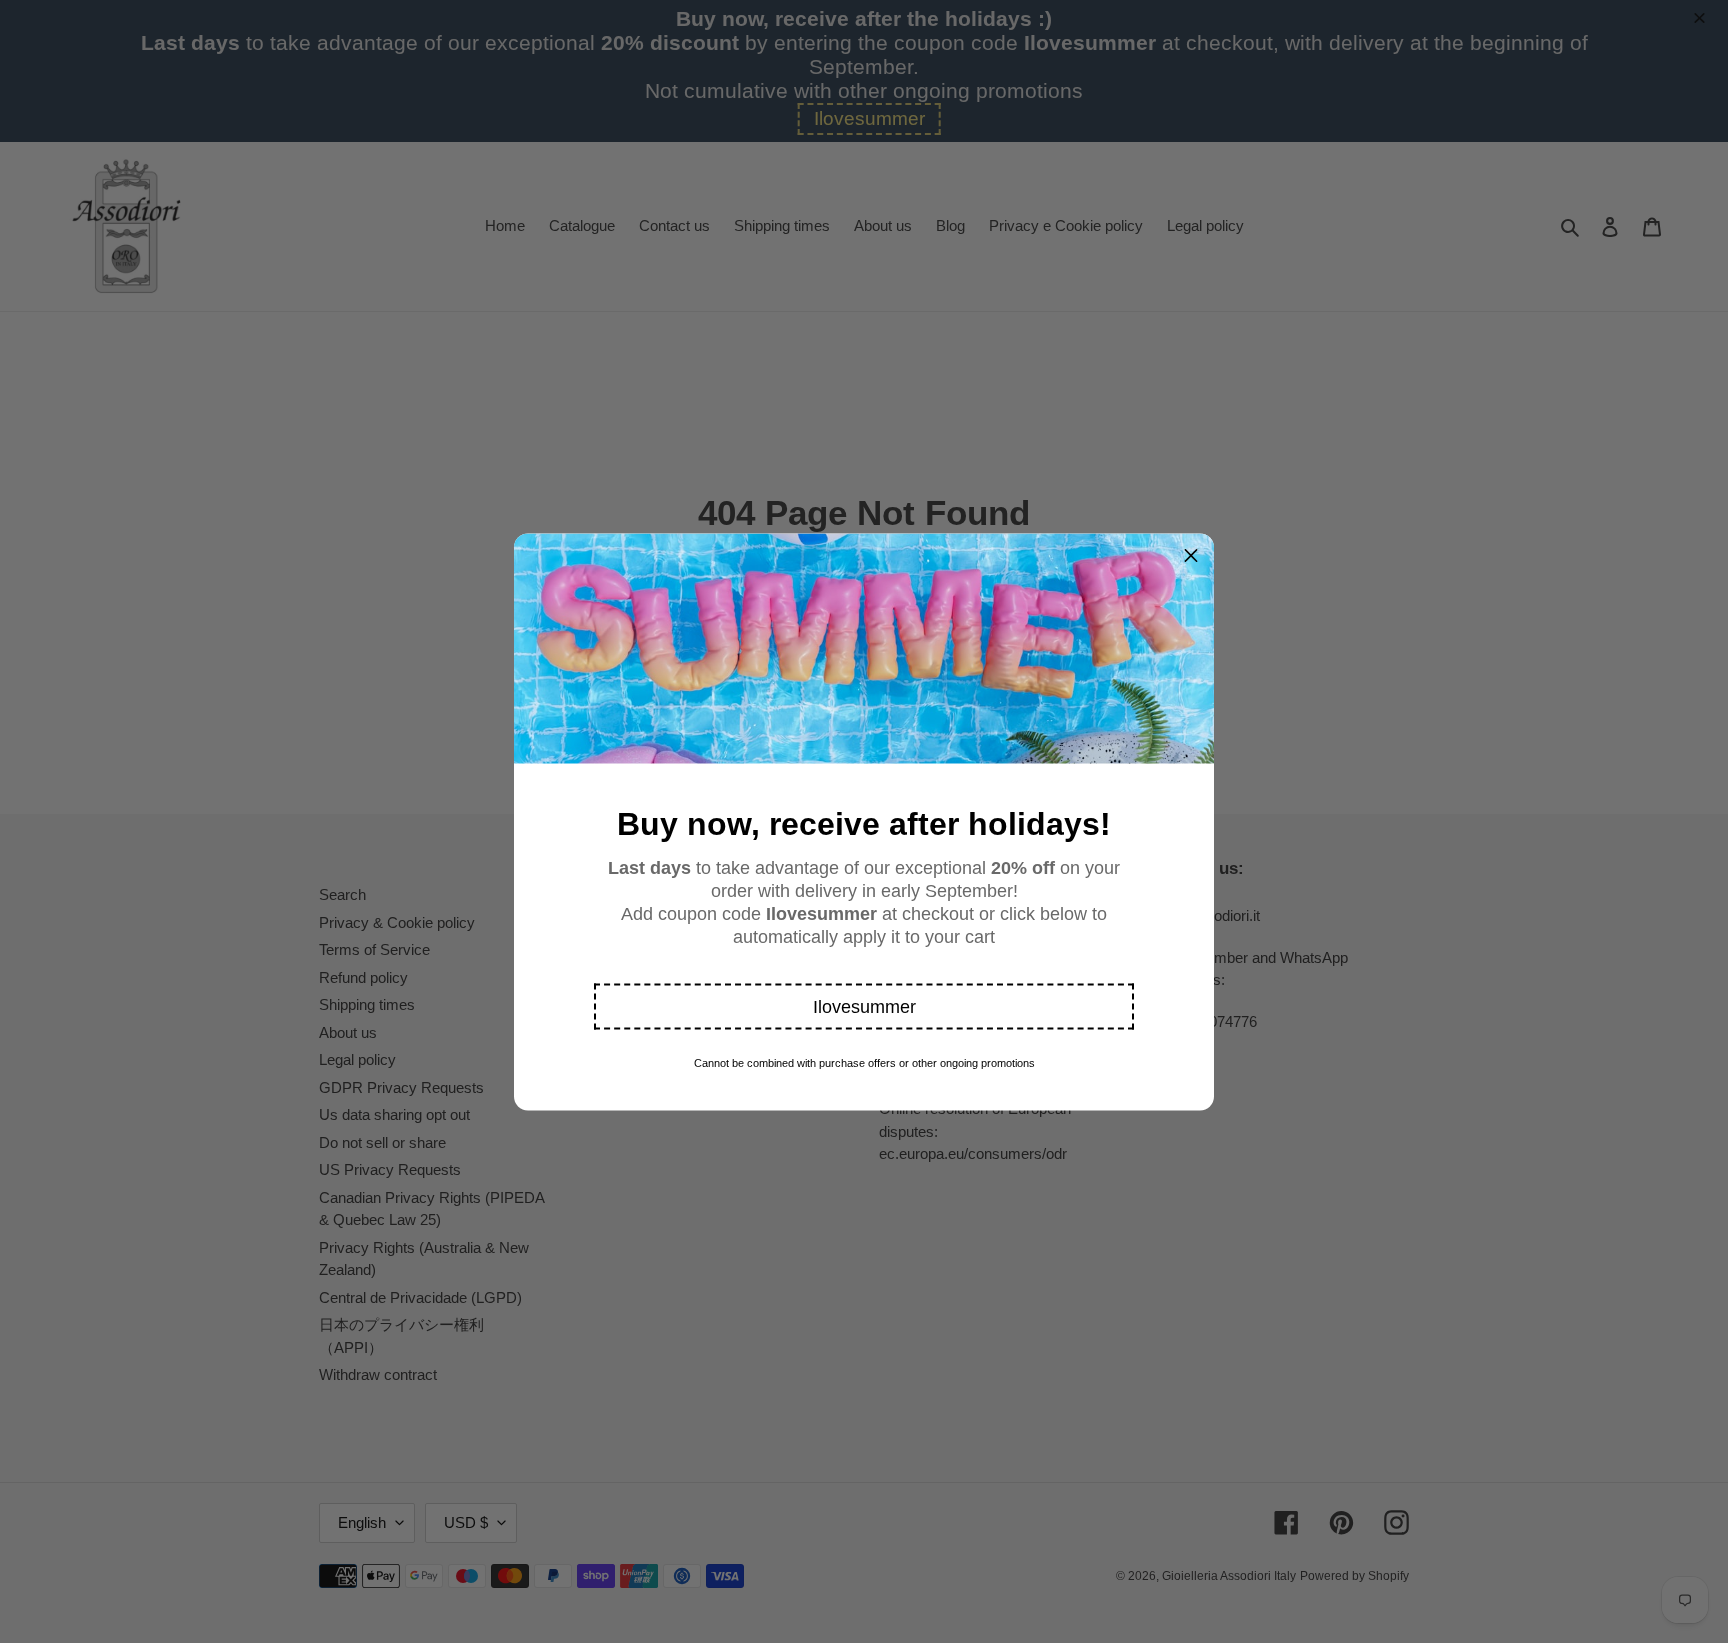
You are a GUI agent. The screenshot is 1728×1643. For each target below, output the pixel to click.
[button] (864, 1006)
